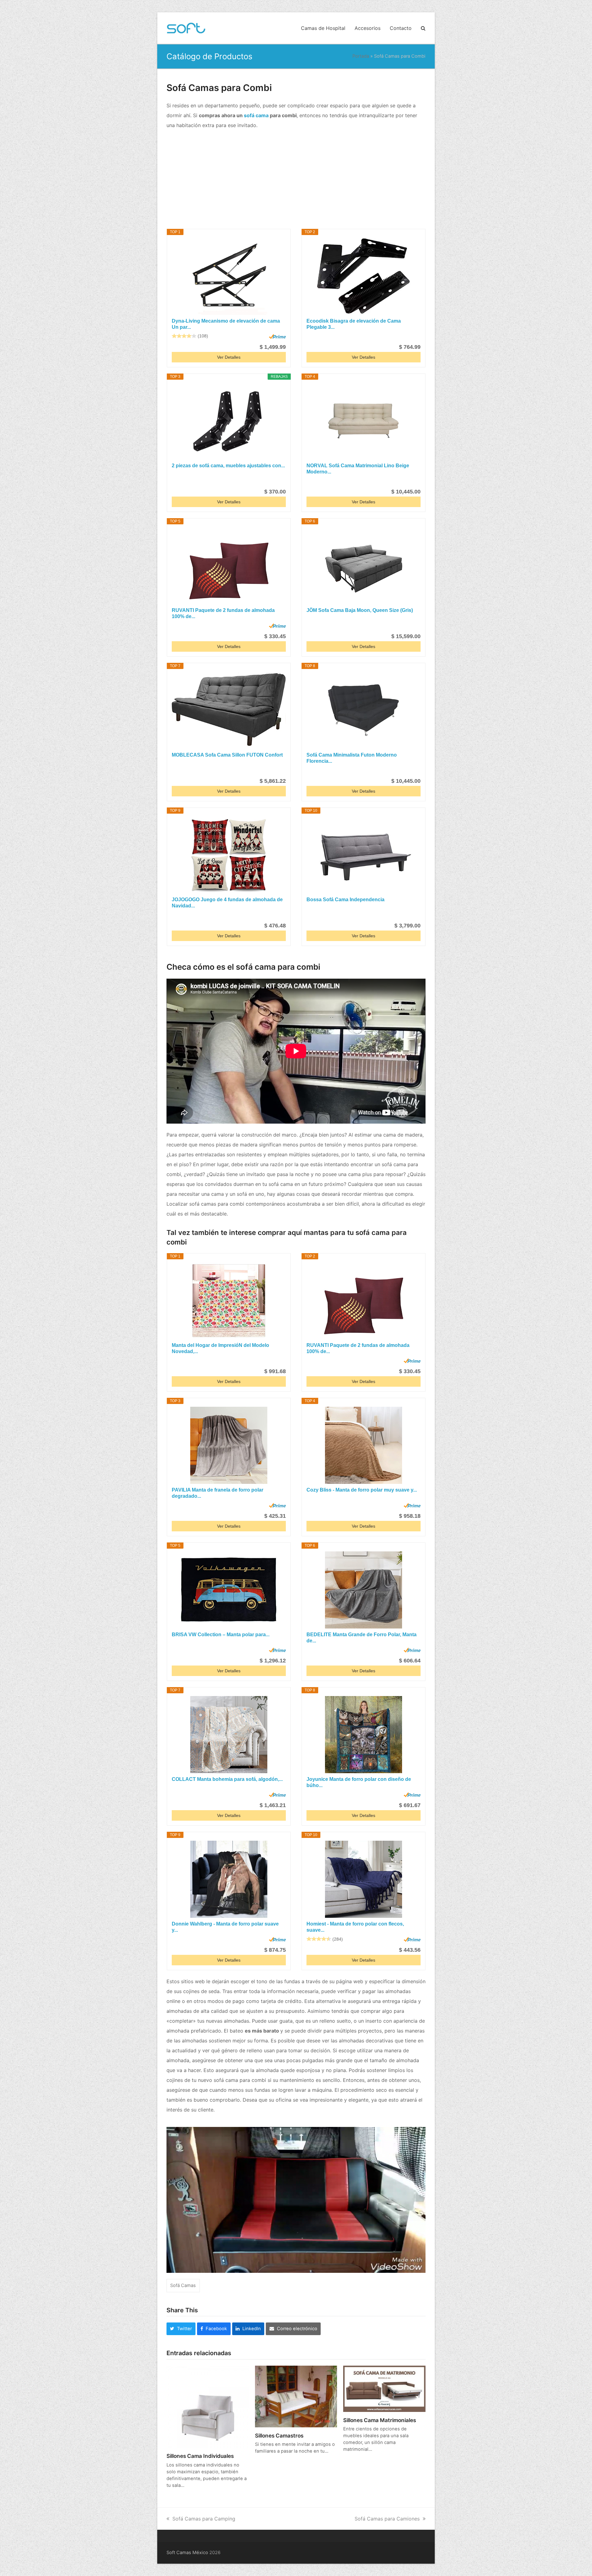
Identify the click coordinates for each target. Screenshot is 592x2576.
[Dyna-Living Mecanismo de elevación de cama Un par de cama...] (229, 276)
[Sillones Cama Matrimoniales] (384, 2388)
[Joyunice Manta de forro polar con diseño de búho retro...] (364, 1735)
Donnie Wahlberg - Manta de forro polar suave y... (225, 1927)
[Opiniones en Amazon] (184, 336)
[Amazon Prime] (277, 336)
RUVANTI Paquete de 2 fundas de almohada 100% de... (223, 613)
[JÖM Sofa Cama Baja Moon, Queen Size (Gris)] (364, 566)
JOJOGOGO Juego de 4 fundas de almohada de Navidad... (227, 903)
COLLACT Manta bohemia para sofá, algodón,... (227, 1779)
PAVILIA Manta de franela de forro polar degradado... (218, 1493)
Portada (361, 56)
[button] (423, 28)
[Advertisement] (296, 180)
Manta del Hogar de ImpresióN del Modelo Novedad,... (220, 1348)
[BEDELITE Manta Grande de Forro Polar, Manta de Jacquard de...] (364, 1590)
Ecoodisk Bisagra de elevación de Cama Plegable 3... (354, 324)
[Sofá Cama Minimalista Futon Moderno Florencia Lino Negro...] (364, 710)
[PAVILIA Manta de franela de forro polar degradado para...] (229, 1445)
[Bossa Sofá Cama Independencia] (364, 855)
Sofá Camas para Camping (204, 2519)
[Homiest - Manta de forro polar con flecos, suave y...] (364, 1879)
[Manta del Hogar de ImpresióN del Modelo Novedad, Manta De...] (229, 1301)
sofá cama (256, 115)
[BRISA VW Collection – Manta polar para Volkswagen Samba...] (229, 1590)
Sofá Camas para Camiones (387, 2519)
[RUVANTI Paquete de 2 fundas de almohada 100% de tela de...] (229, 566)
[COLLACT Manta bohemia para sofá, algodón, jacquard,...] (229, 1735)
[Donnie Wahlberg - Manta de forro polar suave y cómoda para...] (229, 1879)
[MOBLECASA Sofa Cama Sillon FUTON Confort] (229, 710)
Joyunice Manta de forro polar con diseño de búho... (359, 1782)
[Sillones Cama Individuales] (208, 2406)
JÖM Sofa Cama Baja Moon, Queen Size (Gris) (360, 610)
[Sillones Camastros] (296, 2396)
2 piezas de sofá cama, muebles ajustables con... (228, 466)
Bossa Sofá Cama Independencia (345, 900)
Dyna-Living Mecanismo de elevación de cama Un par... (226, 324)
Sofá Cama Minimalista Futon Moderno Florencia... (352, 758)
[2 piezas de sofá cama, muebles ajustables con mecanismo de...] (229, 421)
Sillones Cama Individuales (200, 2456)
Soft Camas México (187, 2553)
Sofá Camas (183, 2285)
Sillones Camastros (279, 2436)
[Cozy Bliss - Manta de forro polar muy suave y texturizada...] (364, 1445)
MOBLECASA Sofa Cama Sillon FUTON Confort (227, 755)
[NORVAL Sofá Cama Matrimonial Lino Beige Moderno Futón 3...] (364, 421)
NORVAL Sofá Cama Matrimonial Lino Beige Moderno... (358, 469)
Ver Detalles (229, 357)
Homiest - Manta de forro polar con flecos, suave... (355, 1927)
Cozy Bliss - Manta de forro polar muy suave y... (362, 1490)
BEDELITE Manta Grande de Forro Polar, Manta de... (362, 1638)
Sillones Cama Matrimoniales (380, 2420)
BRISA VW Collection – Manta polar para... (221, 1635)
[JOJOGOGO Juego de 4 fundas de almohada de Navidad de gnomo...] (229, 855)
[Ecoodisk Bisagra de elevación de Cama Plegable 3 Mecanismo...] (364, 276)
